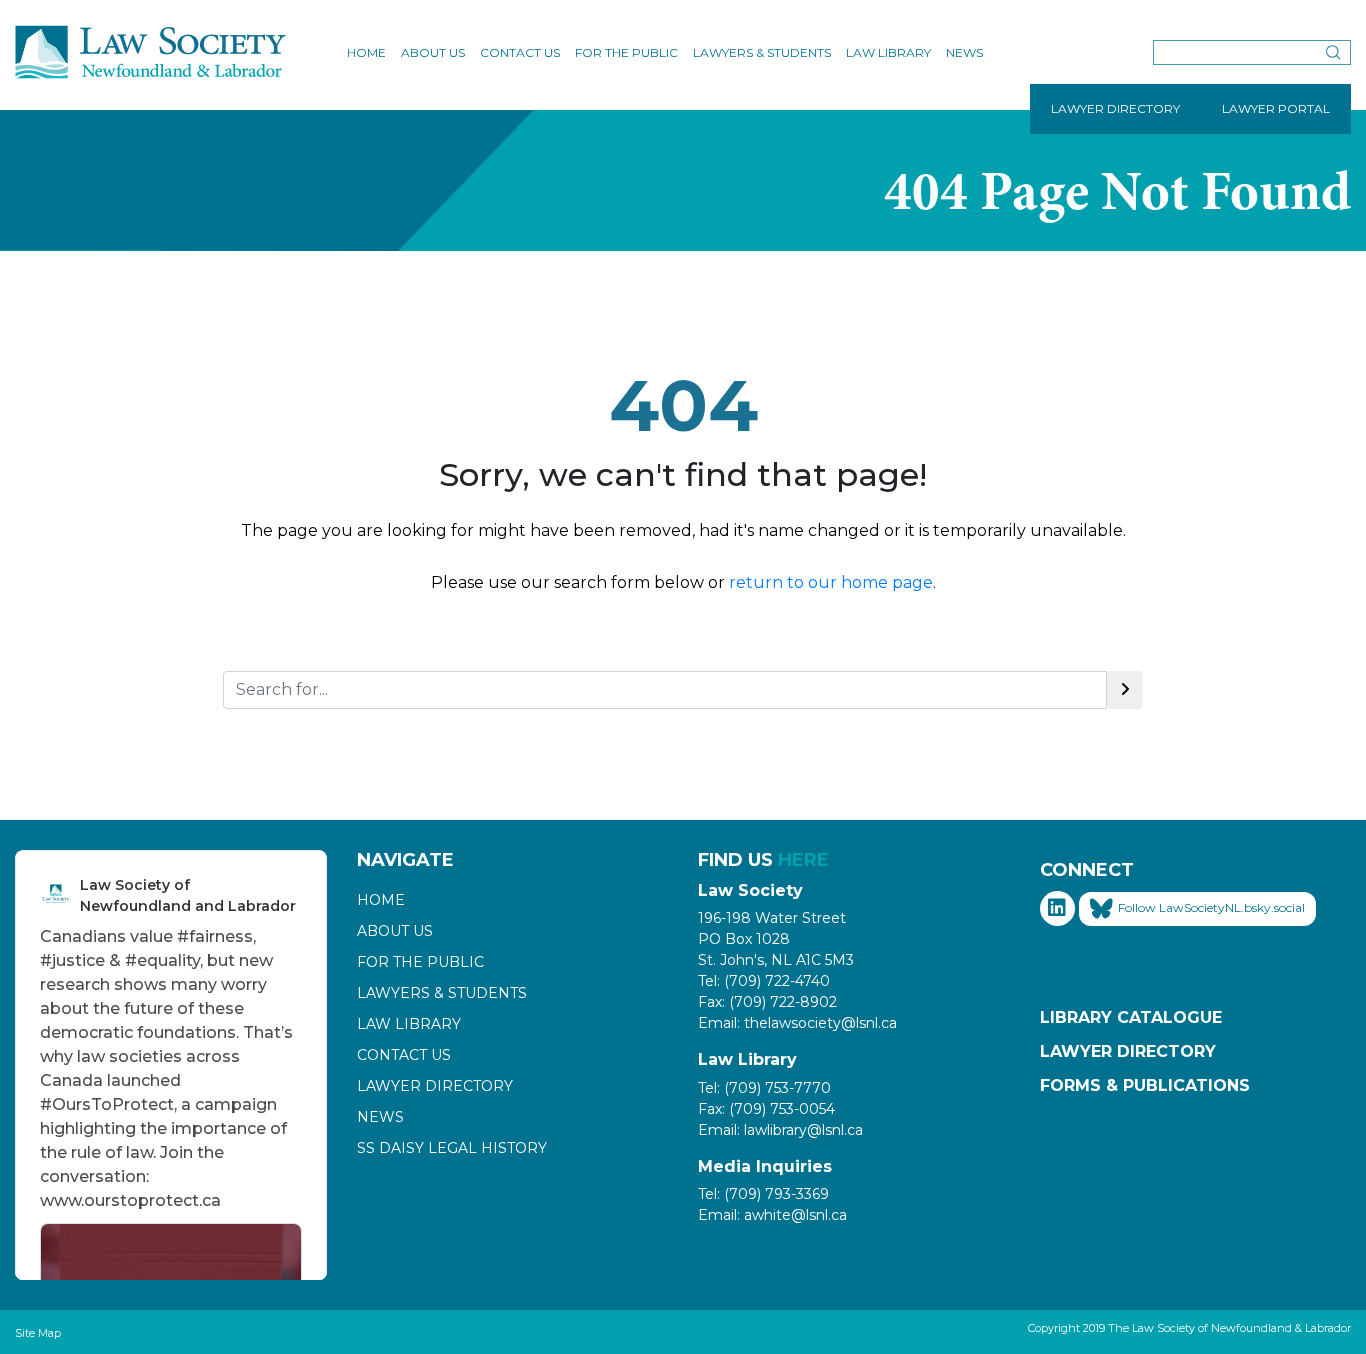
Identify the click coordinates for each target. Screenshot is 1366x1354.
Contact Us (520, 52)
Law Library (888, 52)
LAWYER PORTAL (1276, 108)
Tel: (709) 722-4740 (764, 981)
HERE (803, 860)
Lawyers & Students (762, 52)
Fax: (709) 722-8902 (767, 1002)
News (964, 52)
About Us (433, 52)
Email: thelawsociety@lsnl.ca (797, 1023)
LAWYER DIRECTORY (1115, 108)
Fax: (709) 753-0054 (766, 1109)
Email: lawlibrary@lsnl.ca (780, 1130)
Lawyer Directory (435, 1086)
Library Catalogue (1131, 1017)
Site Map (38, 1333)
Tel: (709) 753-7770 (764, 1088)
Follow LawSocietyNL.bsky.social (1211, 907)
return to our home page (831, 582)
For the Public (626, 52)
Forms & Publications (1145, 1085)
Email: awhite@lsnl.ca (772, 1215)
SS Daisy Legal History (452, 1148)
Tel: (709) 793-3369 (763, 1194)
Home (366, 52)
